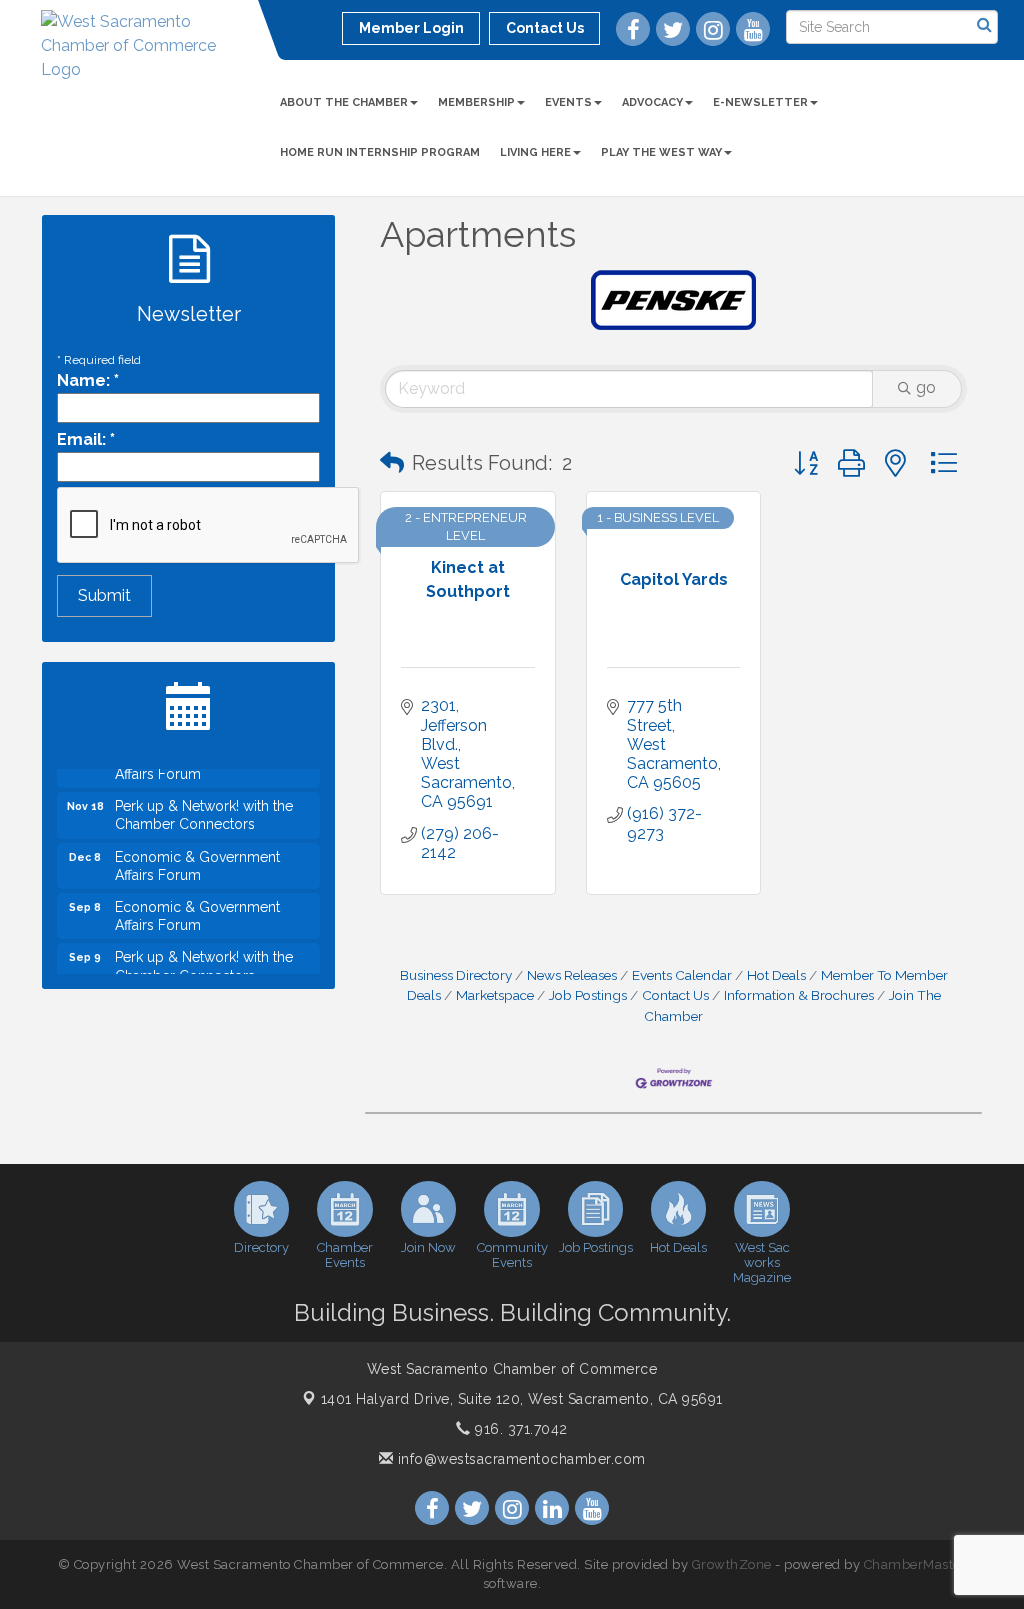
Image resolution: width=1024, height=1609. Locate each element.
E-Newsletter (760, 102)
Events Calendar (682, 975)
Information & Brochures (799, 995)
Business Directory (456, 975)
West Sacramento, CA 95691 (522, 1399)
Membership (476, 102)
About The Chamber (344, 102)
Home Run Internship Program (380, 152)
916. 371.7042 (519, 1429)
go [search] (926, 387)
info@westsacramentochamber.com (519, 1459)
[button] (392, 463)
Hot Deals (776, 975)
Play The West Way (661, 152)
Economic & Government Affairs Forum (197, 858)
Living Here (535, 152)
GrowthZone (732, 1564)
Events (568, 102)
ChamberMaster (915, 1564)
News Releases (572, 975)
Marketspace (495, 995)
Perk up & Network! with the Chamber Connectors (204, 807)
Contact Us (675, 995)
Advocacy (652, 102)
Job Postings (588, 995)
